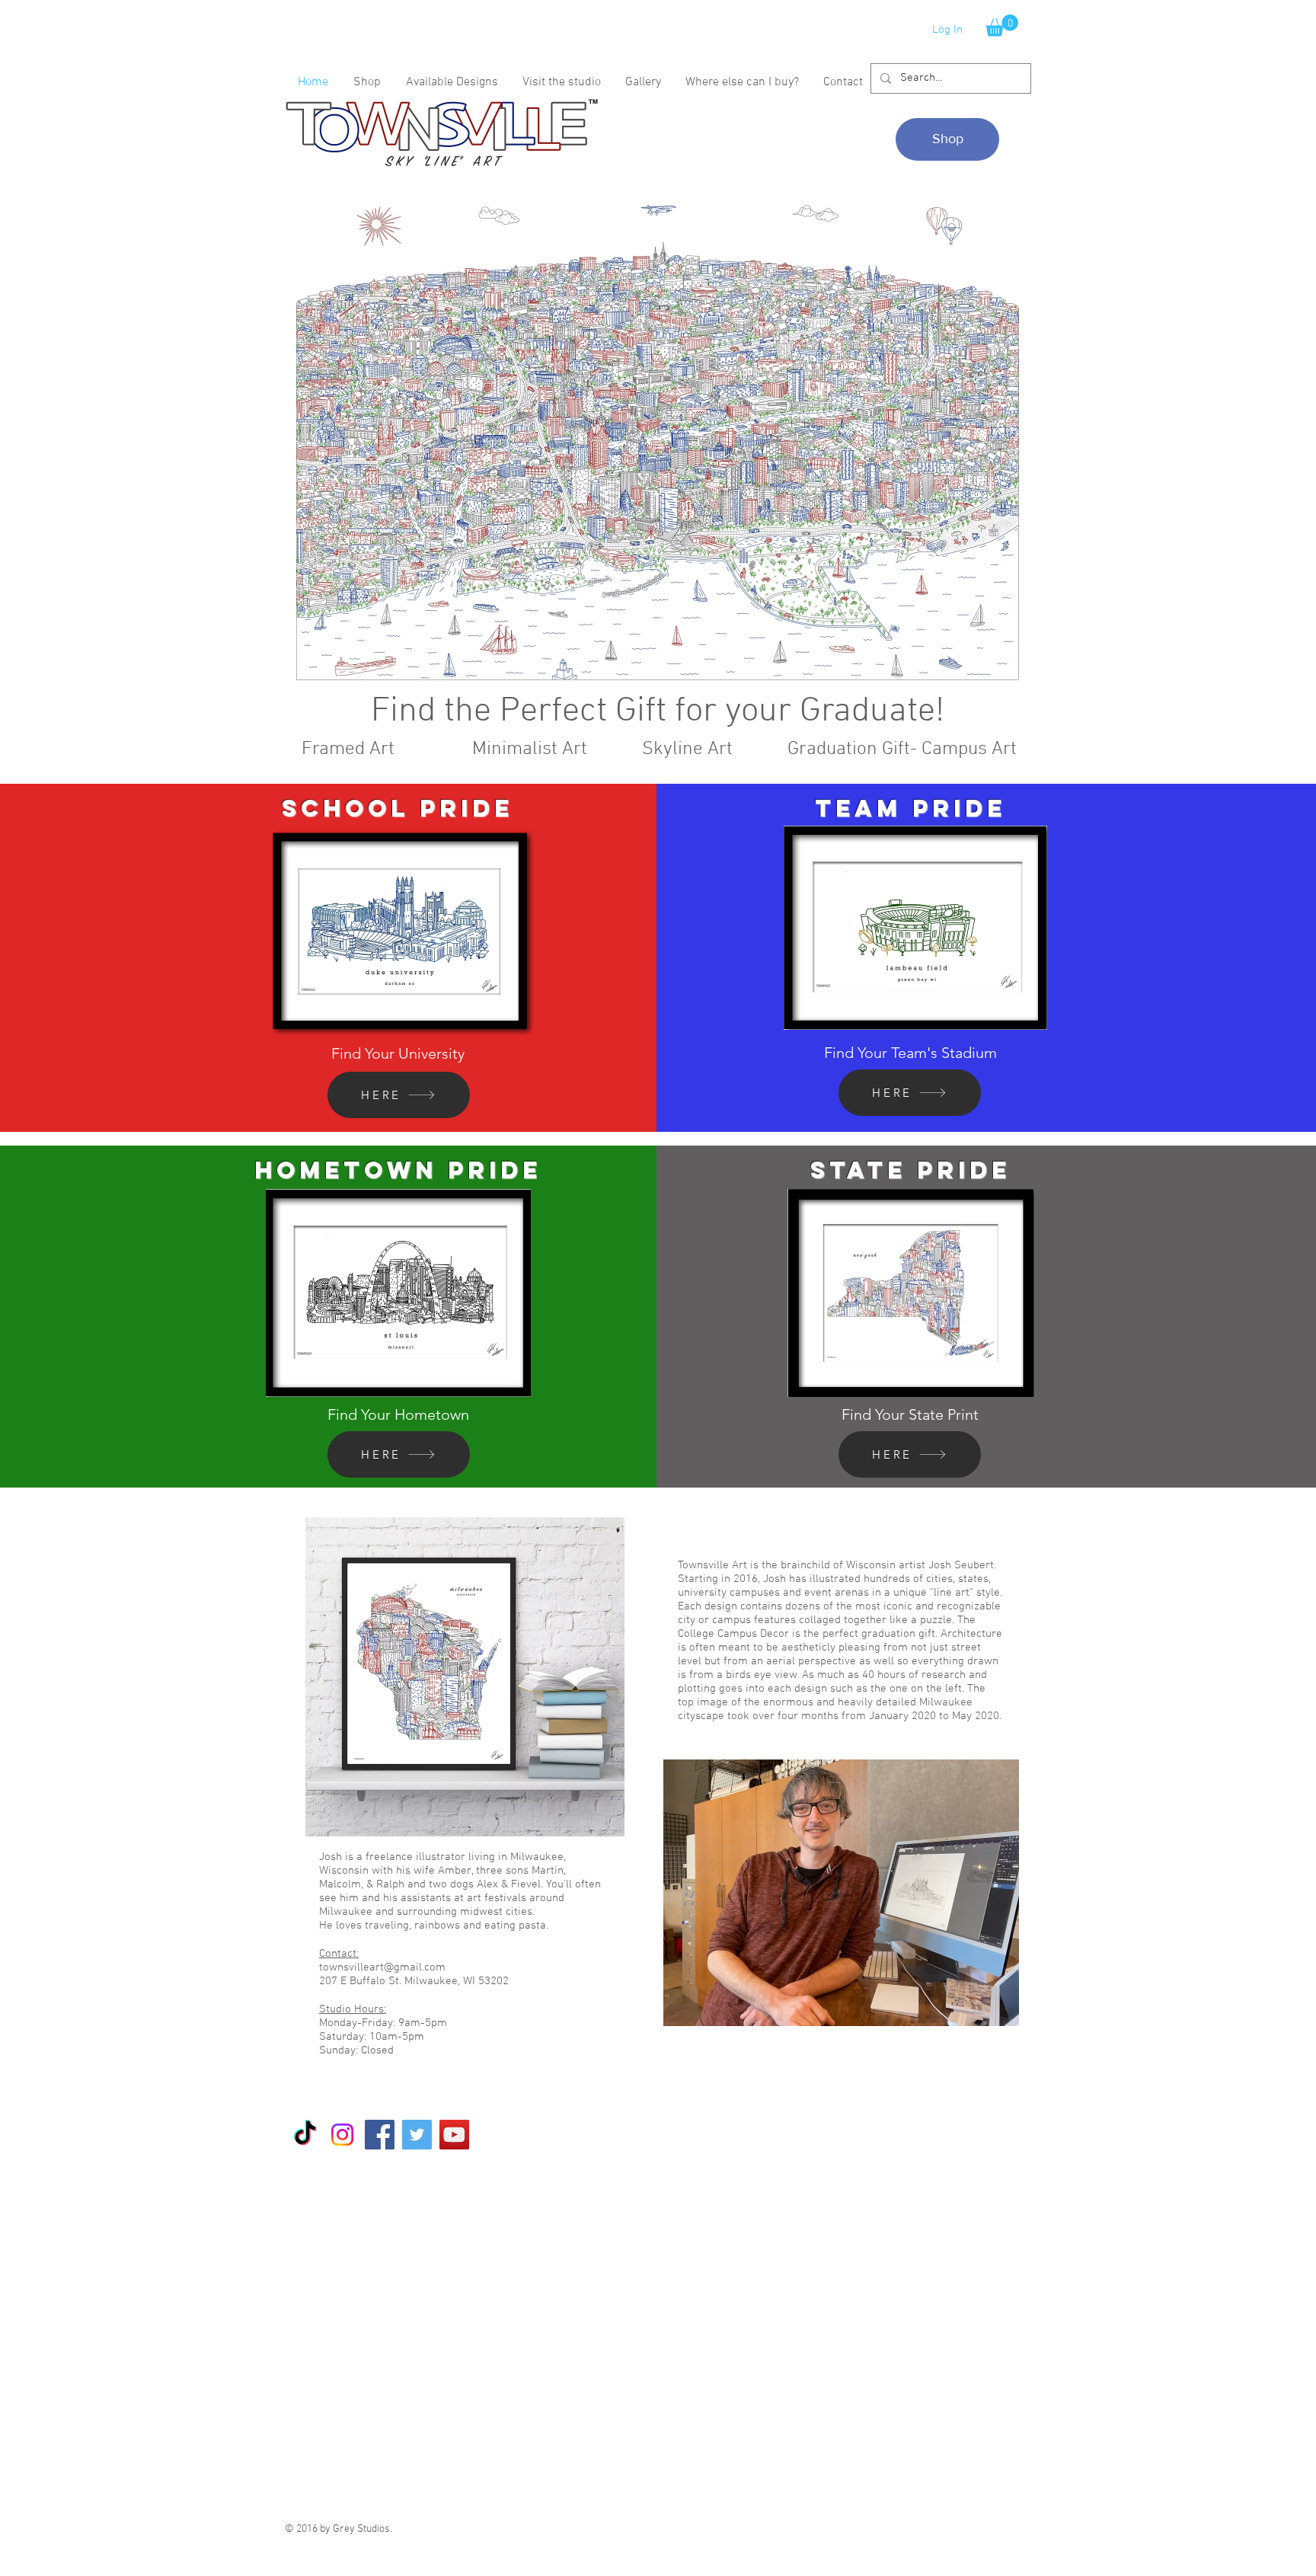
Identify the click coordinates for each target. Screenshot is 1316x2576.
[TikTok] (305, 2135)
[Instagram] (342, 2135)
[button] (1002, 26)
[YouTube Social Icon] (454, 2135)
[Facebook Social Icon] (380, 2135)
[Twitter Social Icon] (417, 2135)
